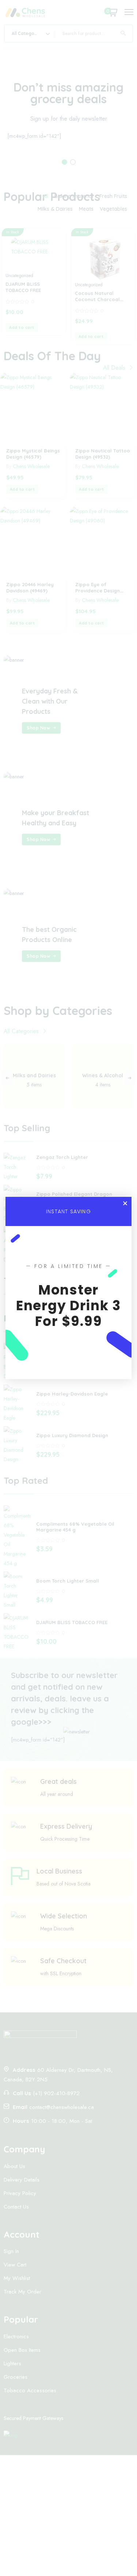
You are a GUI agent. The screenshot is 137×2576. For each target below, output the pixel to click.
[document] (68, 1288)
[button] (125, 1203)
